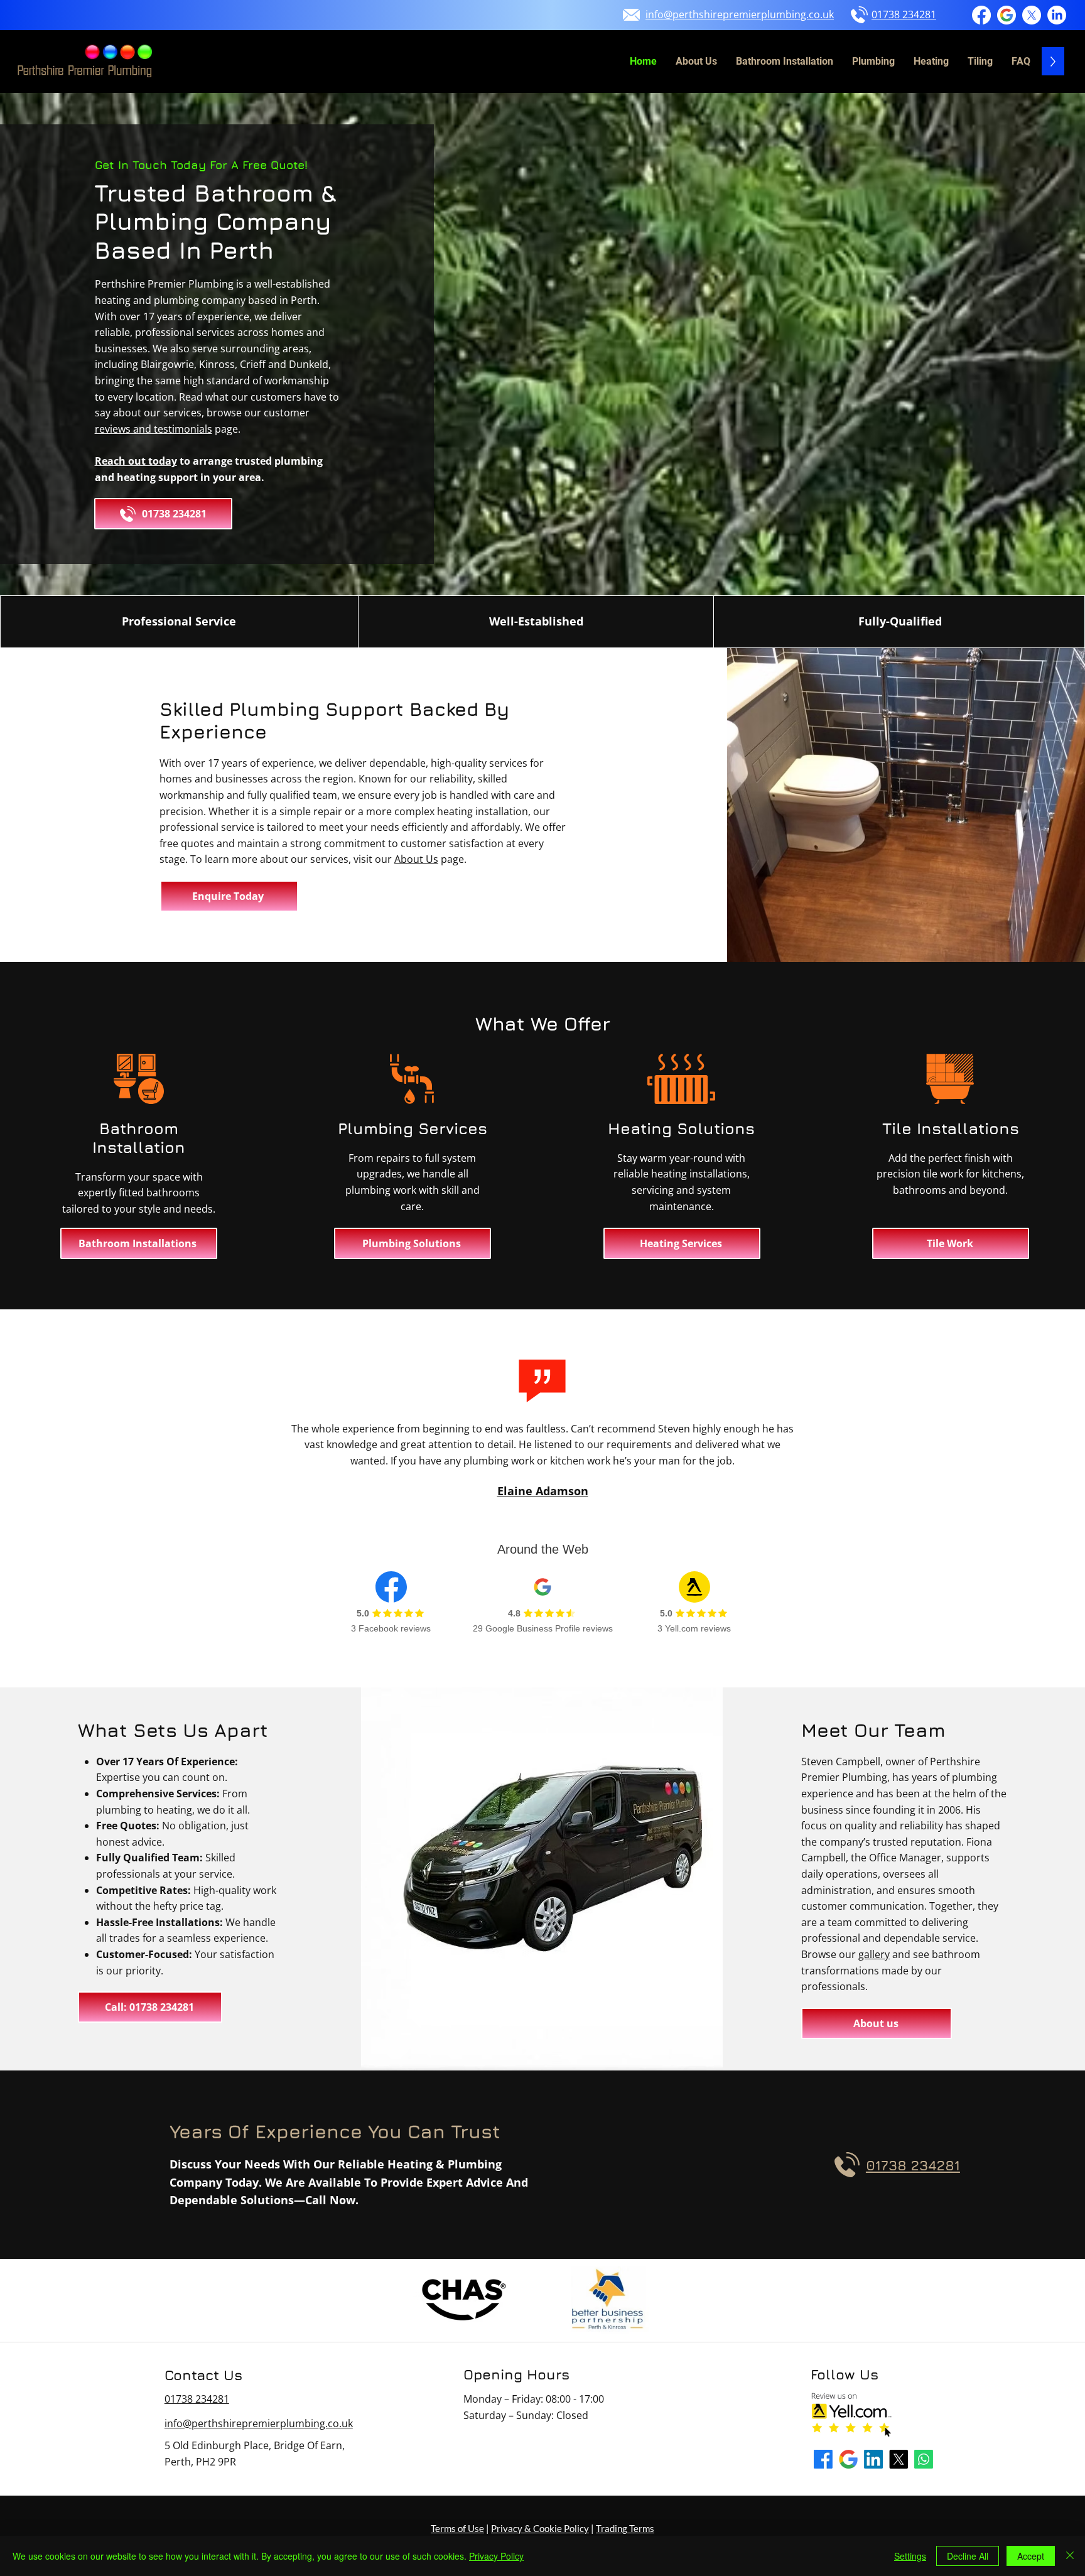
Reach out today (136, 461)
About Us (416, 859)
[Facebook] (981, 15)
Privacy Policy (496, 2556)
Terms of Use (457, 2528)
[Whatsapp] (924, 2459)
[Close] (1070, 2556)
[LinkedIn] (1057, 15)
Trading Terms (625, 2528)
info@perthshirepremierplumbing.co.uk (259, 2423)
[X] (1032, 15)
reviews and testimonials (154, 429)
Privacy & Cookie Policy (540, 2528)
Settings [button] (910, 2556)
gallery (874, 1954)
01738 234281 (197, 2399)
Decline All (968, 2556)
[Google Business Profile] (1007, 15)
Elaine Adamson (543, 1491)
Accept (1031, 2556)
